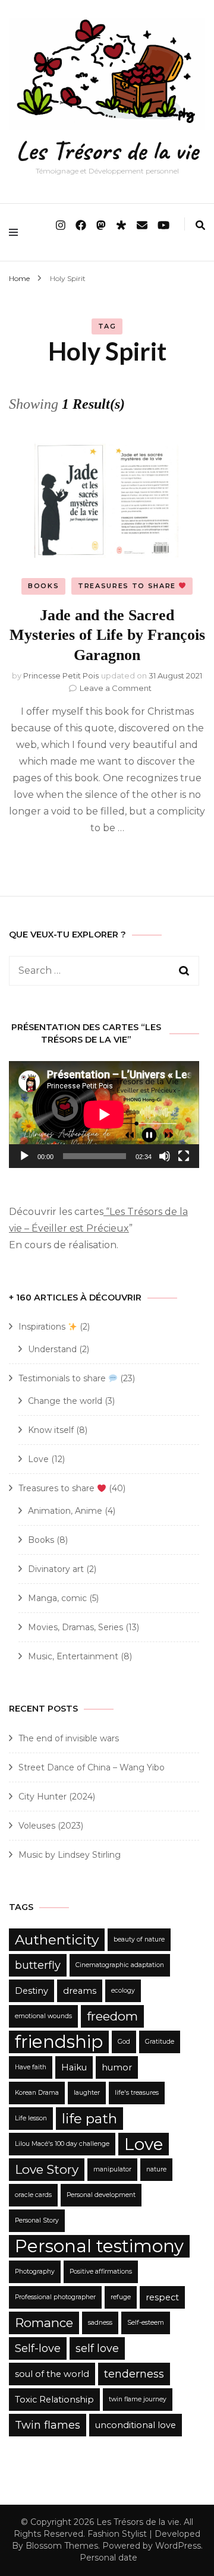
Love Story (47, 2169)
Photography (35, 2272)
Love (38, 1459)
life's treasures (137, 2093)
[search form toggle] (200, 225)
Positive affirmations (101, 2272)
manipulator (112, 2169)
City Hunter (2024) (57, 1797)
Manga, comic (57, 1598)
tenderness (134, 2374)
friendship (59, 2042)
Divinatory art (56, 1569)
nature (156, 2169)
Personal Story (37, 2220)
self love (97, 2348)
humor (117, 2067)
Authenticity (57, 1940)
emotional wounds (43, 2016)
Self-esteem (146, 2323)
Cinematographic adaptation (120, 1965)
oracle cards (33, 2195)
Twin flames (48, 2425)
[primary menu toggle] (16, 232)
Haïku (74, 2067)
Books (43, 586)
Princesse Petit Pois (61, 675)
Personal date (108, 2558)
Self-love (38, 2348)
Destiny (32, 1991)
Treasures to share (128, 586)
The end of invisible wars (69, 1738)
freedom (112, 2016)
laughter (87, 2093)
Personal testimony (99, 2246)
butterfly (38, 1965)
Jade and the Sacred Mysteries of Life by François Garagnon (107, 635)
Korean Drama (37, 2093)
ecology (123, 1991)
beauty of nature (139, 1939)
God (124, 2042)
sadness (100, 2323)
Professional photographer (55, 2297)
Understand (52, 1349)
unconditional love (136, 2425)
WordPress (178, 2546)
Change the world (65, 1401)
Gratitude (160, 2042)
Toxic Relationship (54, 2400)
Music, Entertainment (73, 1656)
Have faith (31, 2067)
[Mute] (165, 1156)
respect (162, 2297)
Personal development (101, 2195)
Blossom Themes (62, 2546)
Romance (44, 2323)
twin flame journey (138, 2399)
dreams (80, 1991)
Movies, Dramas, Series (75, 1627)
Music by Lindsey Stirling (70, 1855)
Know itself (51, 1430)
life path (89, 2119)
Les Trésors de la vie (107, 151)
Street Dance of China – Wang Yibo (92, 1767)
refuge (121, 2297)
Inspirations (43, 1327)
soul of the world (52, 2374)
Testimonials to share (63, 1378)
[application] (104, 1115)
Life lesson (31, 2118)
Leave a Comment (116, 688)
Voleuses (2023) (51, 1826)
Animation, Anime (65, 1511)
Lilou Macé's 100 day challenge (62, 2144)
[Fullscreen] (184, 1156)
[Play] (24, 1156)
